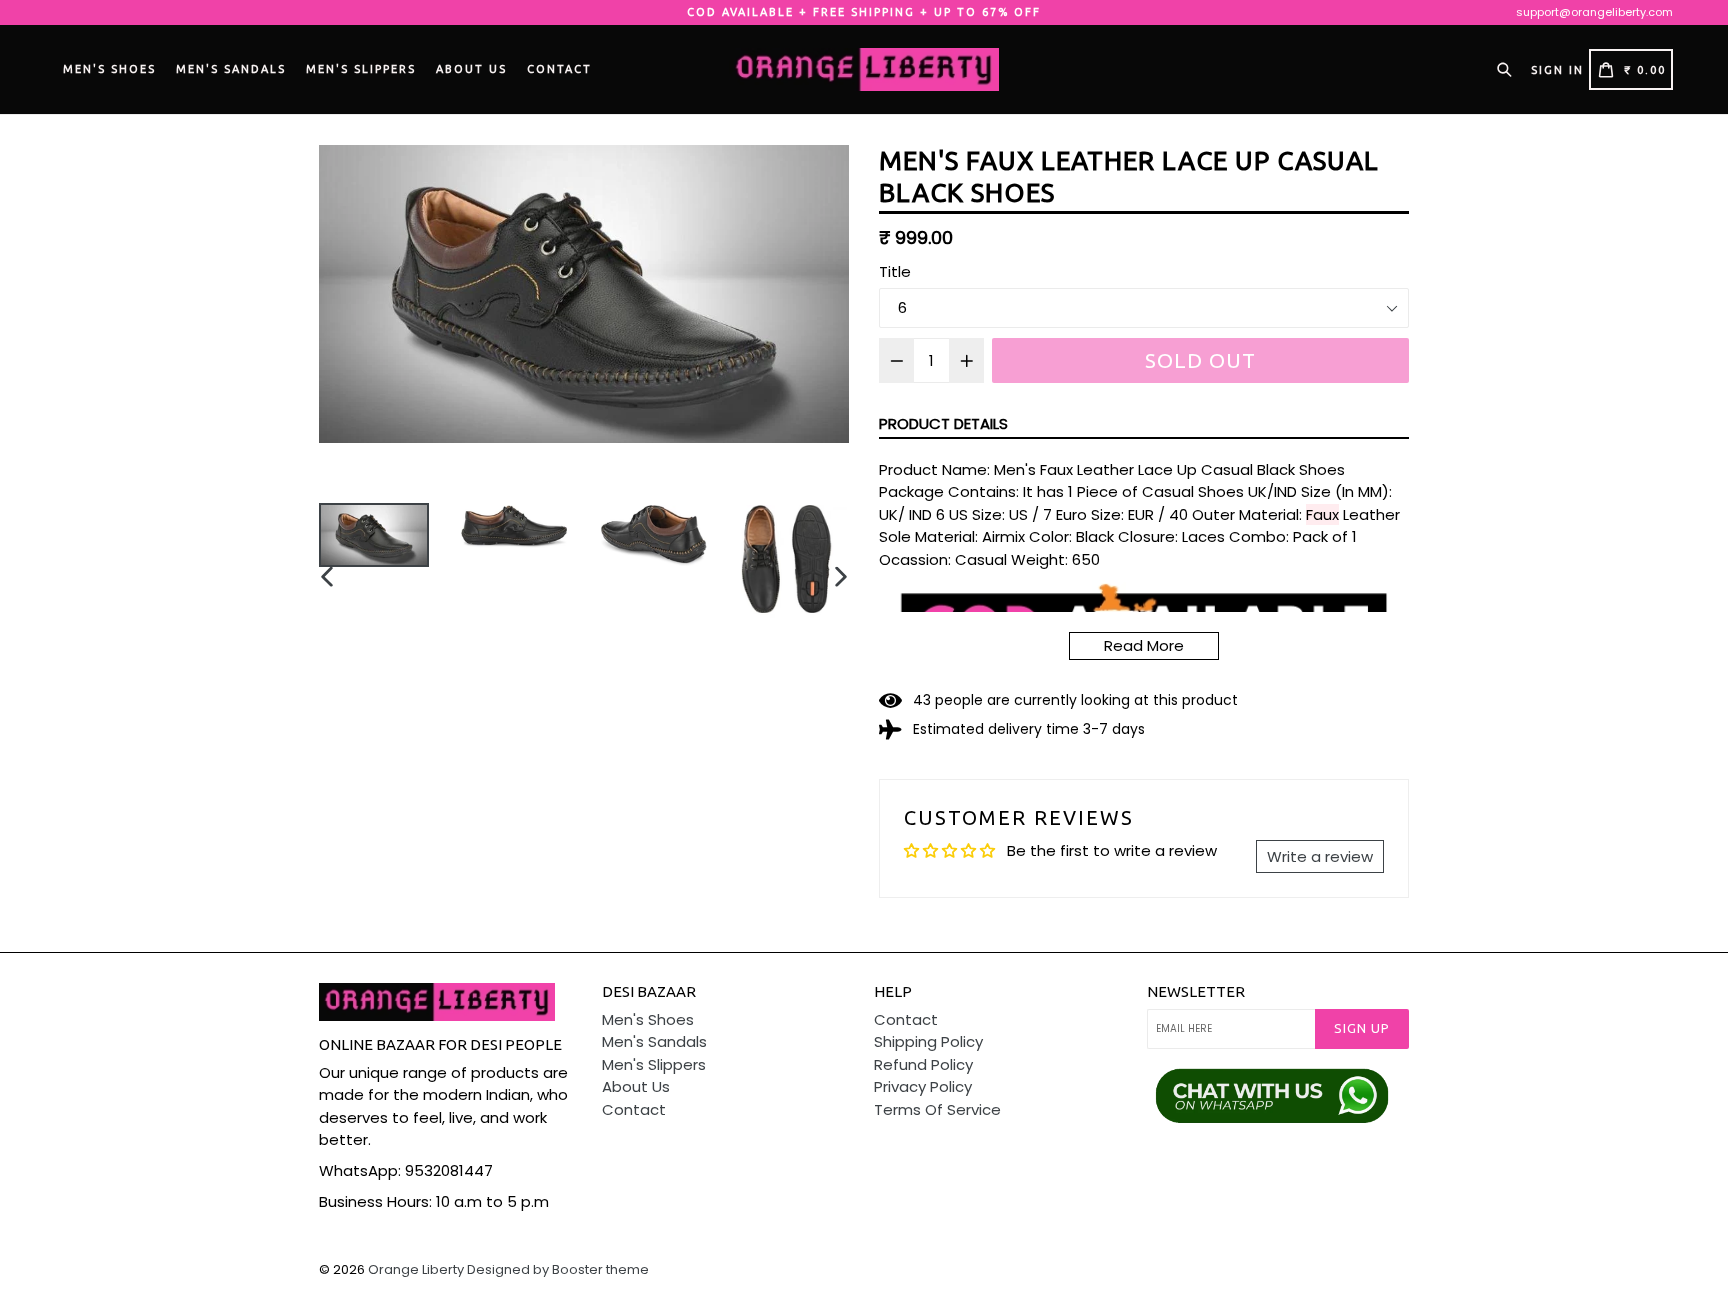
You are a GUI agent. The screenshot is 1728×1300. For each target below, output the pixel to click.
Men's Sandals (231, 69)
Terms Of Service (937, 1109)
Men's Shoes (109, 69)
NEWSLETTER (1196, 991)
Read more (1144, 645)
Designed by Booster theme (558, 1269)
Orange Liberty (416, 1269)
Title (895, 271)
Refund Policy (923, 1064)
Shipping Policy (928, 1041)
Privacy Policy (923, 1086)
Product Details (943, 423)
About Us (471, 69)
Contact (559, 69)
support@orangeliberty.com (1594, 12)
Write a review (1320, 856)
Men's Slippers (361, 69)
